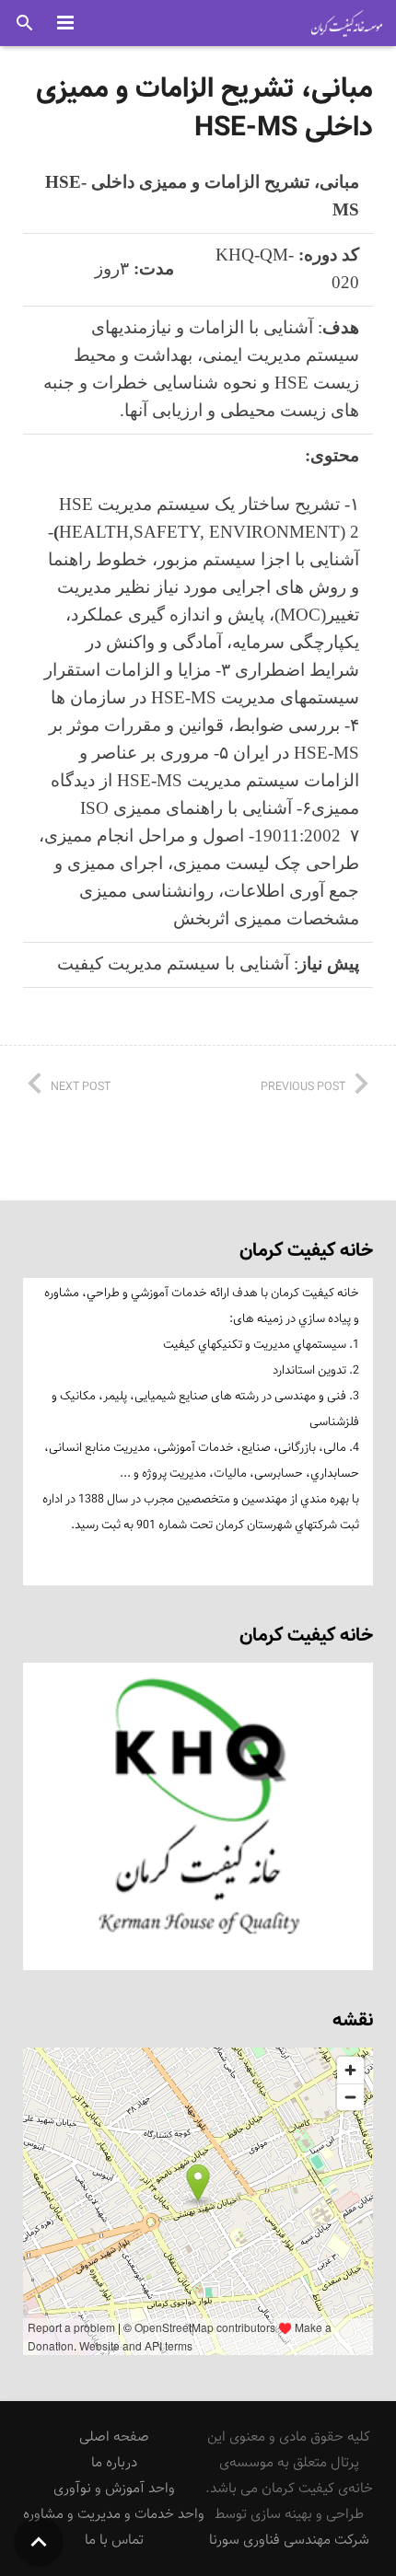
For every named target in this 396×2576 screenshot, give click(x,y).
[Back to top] (39, 2542)
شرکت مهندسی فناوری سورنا (289, 2540)
